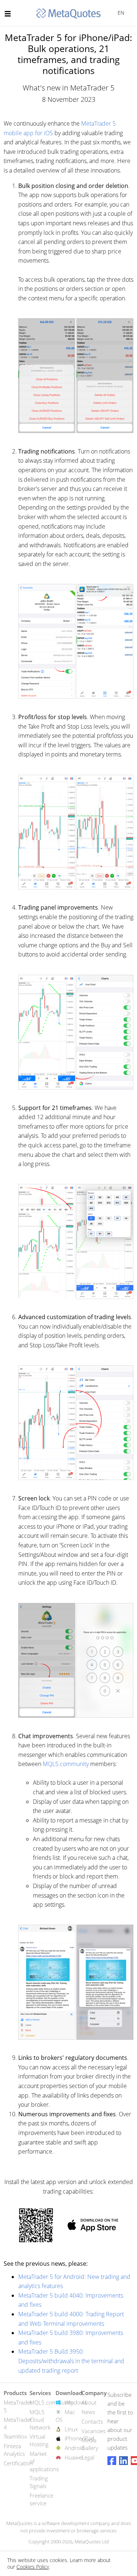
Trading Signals (39, 2482)
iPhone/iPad (79, 2438)
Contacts (92, 2421)
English (120, 13)
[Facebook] (112, 2461)
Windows (76, 2402)
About (89, 2402)
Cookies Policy (33, 2567)
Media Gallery (90, 2444)
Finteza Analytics (14, 2450)
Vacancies (94, 2431)
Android (75, 2448)
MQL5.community (66, 1764)
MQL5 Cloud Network (40, 2420)
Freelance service (41, 2499)
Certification (18, 2463)
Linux (71, 2429)
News (88, 2412)
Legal (88, 2457)
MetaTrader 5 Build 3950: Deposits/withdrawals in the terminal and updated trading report (71, 2361)
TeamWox (15, 2436)
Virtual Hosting (39, 2440)
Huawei (74, 2457)
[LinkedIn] (123, 2461)
